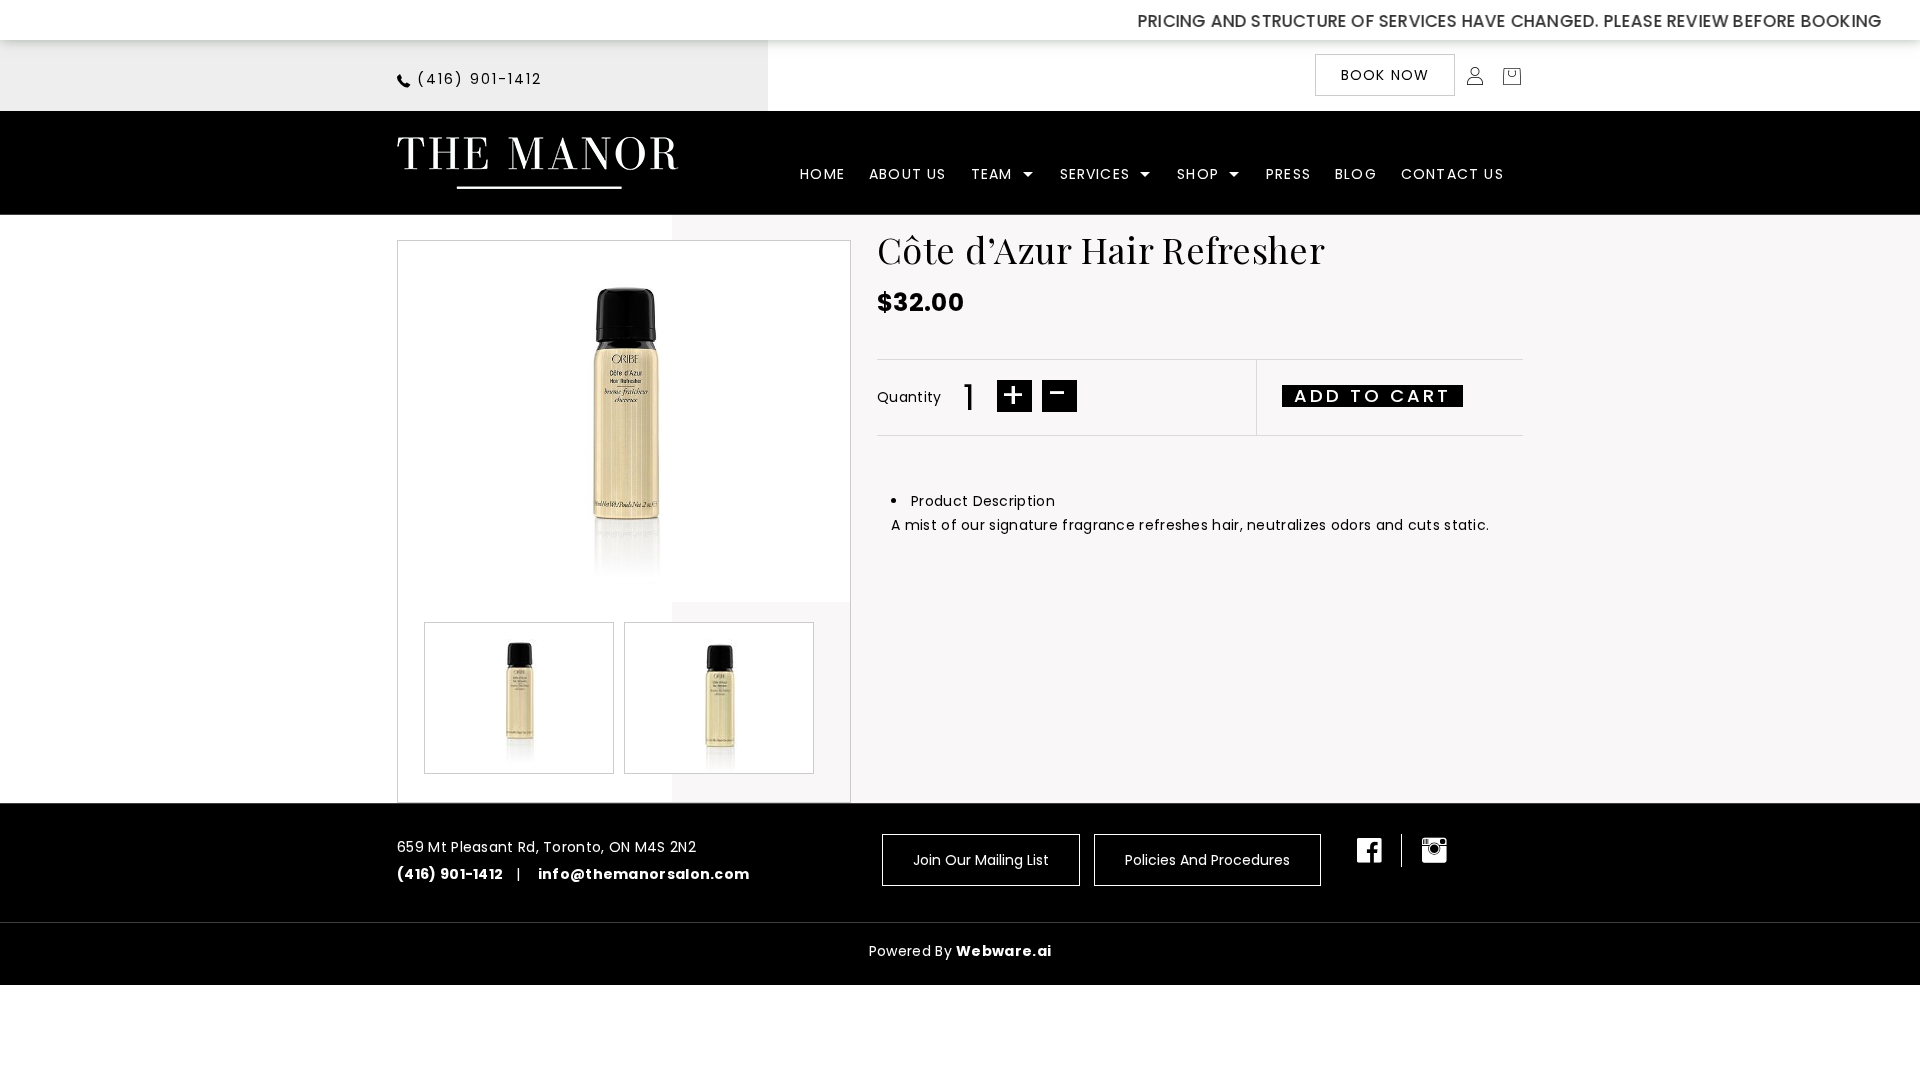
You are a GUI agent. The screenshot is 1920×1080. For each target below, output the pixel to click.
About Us (908, 174)
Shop (1198, 174)
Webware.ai (1003, 951)
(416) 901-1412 (479, 79)
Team (992, 174)
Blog (1356, 174)
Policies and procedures (1207, 860)
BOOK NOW (1385, 75)
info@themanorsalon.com (644, 874)
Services (1095, 174)
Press (1288, 174)
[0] (1506, 75)
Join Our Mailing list (981, 860)
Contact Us (1452, 174)
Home (822, 174)
